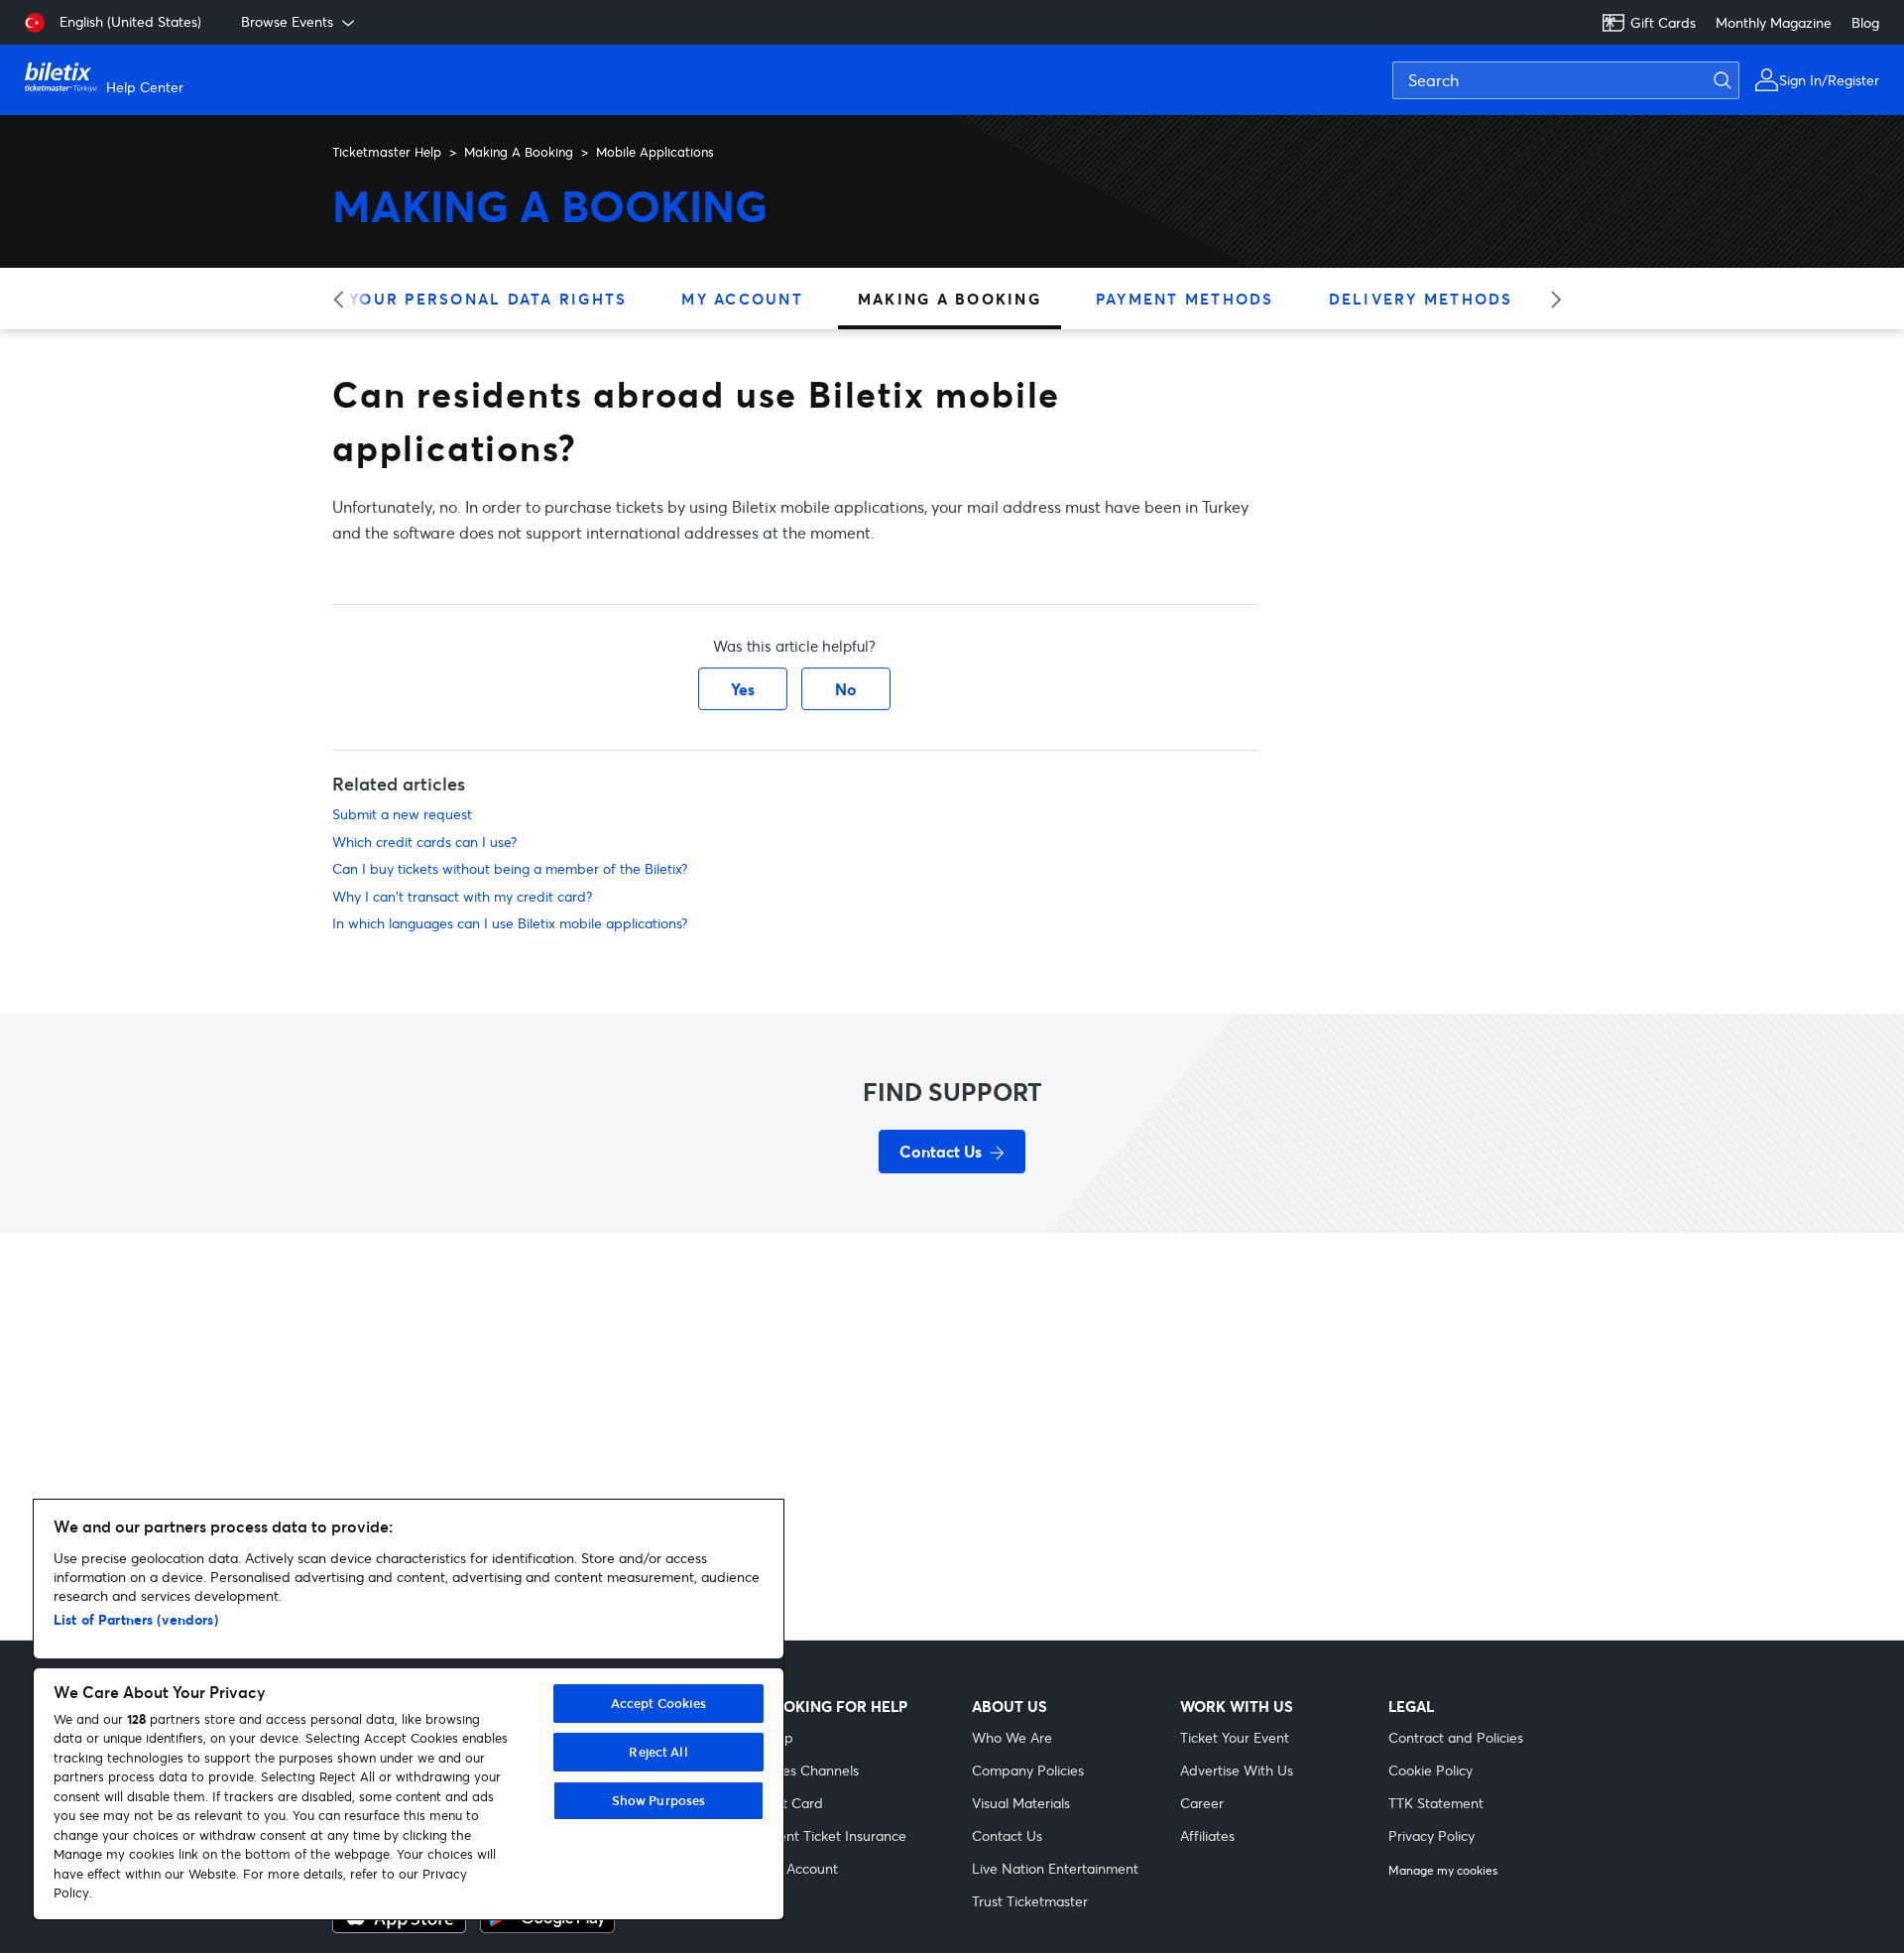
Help (778, 1737)
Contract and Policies (1456, 1737)
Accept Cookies (659, 1703)
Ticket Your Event (1235, 1737)
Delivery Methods (1421, 299)
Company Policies (1028, 1770)
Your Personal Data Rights (488, 299)
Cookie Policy (1430, 1770)
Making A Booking (519, 152)
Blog (1865, 22)
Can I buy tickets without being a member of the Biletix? (510, 868)
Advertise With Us (1237, 1770)
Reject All (658, 1752)
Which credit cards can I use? (424, 842)
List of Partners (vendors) (136, 1619)
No (846, 689)
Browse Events (287, 21)
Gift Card (793, 1803)
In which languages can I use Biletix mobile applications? (510, 923)
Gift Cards (1663, 22)
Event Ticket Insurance (835, 1835)
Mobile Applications (655, 152)
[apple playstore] (399, 1927)
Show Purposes (659, 1800)
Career (1202, 1803)
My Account (742, 299)
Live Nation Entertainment (1055, 1868)
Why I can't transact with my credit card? (462, 896)
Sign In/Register (1829, 80)
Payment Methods (1185, 299)
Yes (743, 689)
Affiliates (1207, 1835)
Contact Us (1007, 1835)
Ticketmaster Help (387, 152)
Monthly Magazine (1774, 22)
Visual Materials (1021, 1803)
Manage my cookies (1443, 1871)
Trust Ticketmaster (1030, 1901)
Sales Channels (811, 1770)
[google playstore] (547, 1927)
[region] (409, 1709)
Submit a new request (402, 814)
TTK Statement (1436, 1803)
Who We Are (1012, 1737)
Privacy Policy (1431, 1835)
